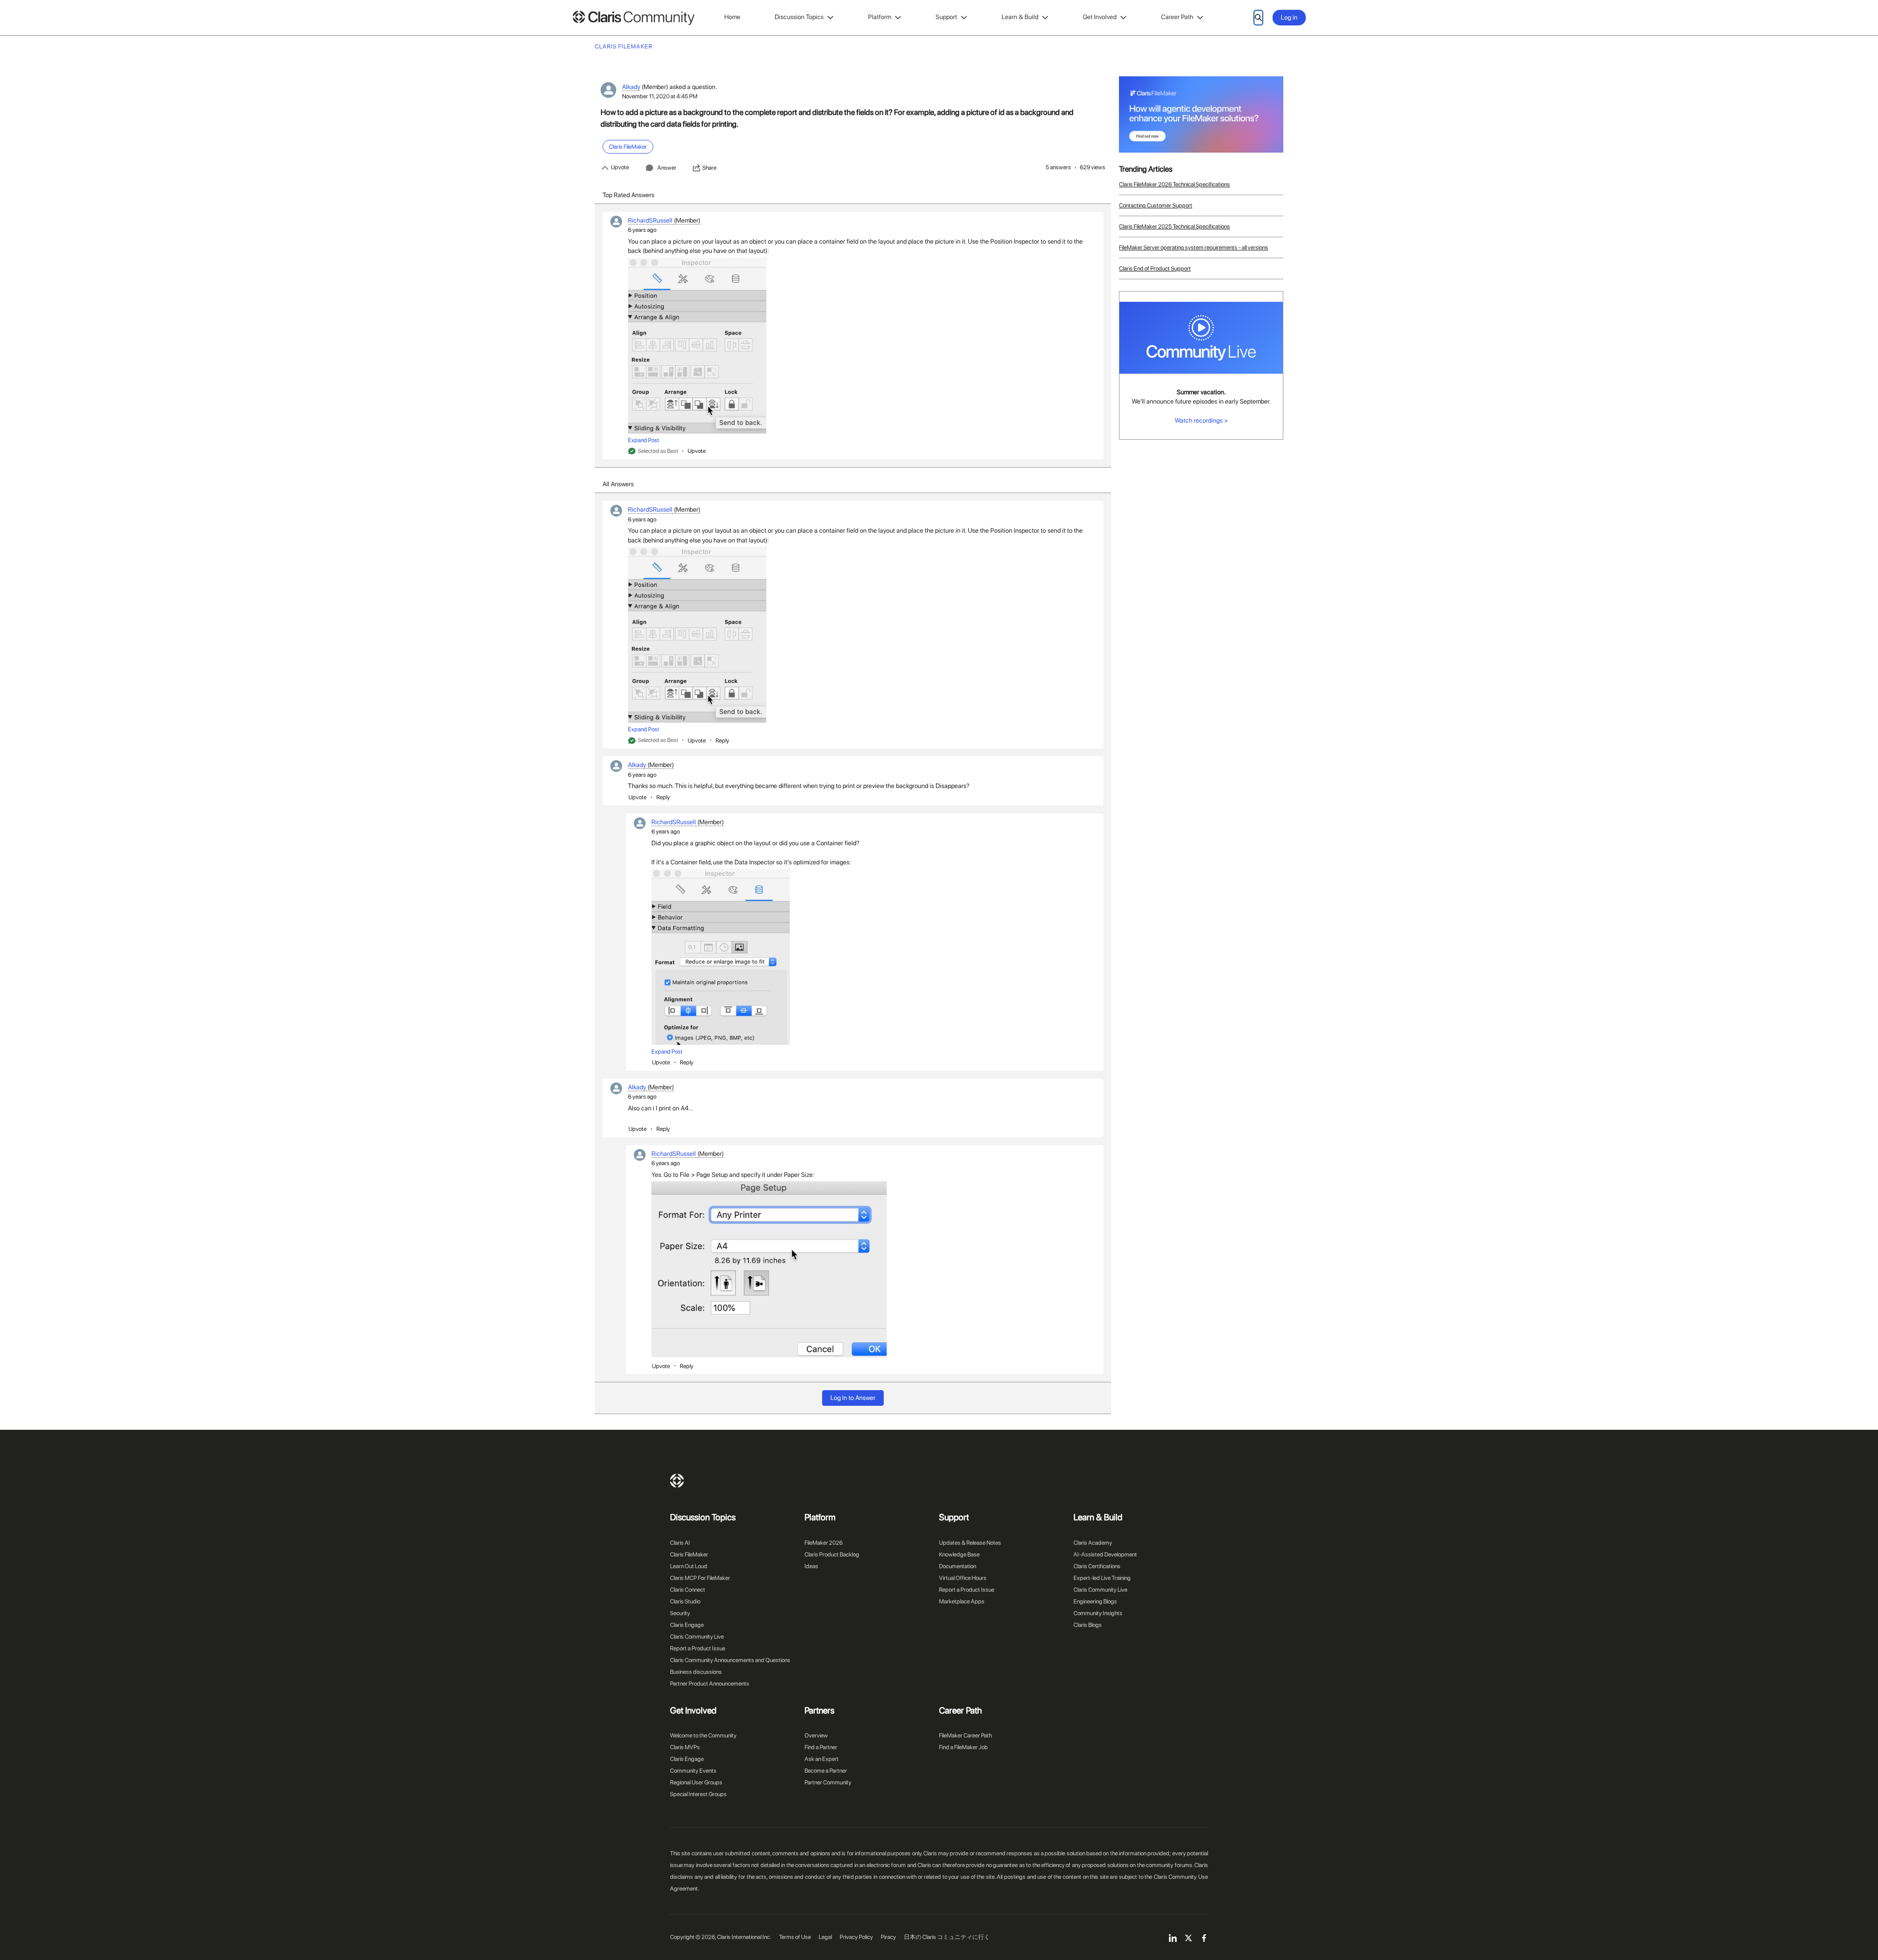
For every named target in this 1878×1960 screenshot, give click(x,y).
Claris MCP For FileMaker (700, 1578)
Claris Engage (687, 1625)
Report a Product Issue (698, 1648)
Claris (677, 1481)
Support (946, 17)
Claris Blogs (1088, 1625)
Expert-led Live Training (1102, 1578)
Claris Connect (688, 1590)
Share (709, 168)
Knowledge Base (959, 1554)
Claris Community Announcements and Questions (730, 1660)
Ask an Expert (822, 1759)
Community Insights (1098, 1613)
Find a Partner (821, 1747)
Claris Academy (1093, 1543)
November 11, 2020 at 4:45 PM (660, 96)
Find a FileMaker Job (963, 1747)
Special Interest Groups (698, 1794)
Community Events (693, 1771)
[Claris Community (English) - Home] (633, 18)
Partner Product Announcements (710, 1684)
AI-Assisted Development (1105, 1554)
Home (732, 17)
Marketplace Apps (962, 1601)
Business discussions (696, 1672)
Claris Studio (685, 1601)
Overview (816, 1735)
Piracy (888, 1937)
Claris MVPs (685, 1747)
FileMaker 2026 (824, 1543)
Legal (825, 1937)
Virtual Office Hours (963, 1578)
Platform (880, 17)
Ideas (811, 1566)
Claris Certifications (1097, 1566)
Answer (667, 168)
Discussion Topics (799, 17)
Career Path (1177, 17)
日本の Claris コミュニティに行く (947, 1937)
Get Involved (1100, 17)
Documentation (958, 1566)
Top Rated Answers (628, 195)
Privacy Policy (856, 1937)
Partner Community (828, 1782)
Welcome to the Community (703, 1735)
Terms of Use (795, 1937)
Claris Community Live (697, 1637)
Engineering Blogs (1095, 1601)
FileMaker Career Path (965, 1735)
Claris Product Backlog (832, 1554)
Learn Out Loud (689, 1566)
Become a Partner (826, 1771)
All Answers (618, 484)
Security (680, 1613)
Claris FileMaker (689, 1554)
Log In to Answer (853, 1398)
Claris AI (680, 1543)
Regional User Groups (696, 1782)
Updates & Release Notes (970, 1543)
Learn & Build (1020, 17)
